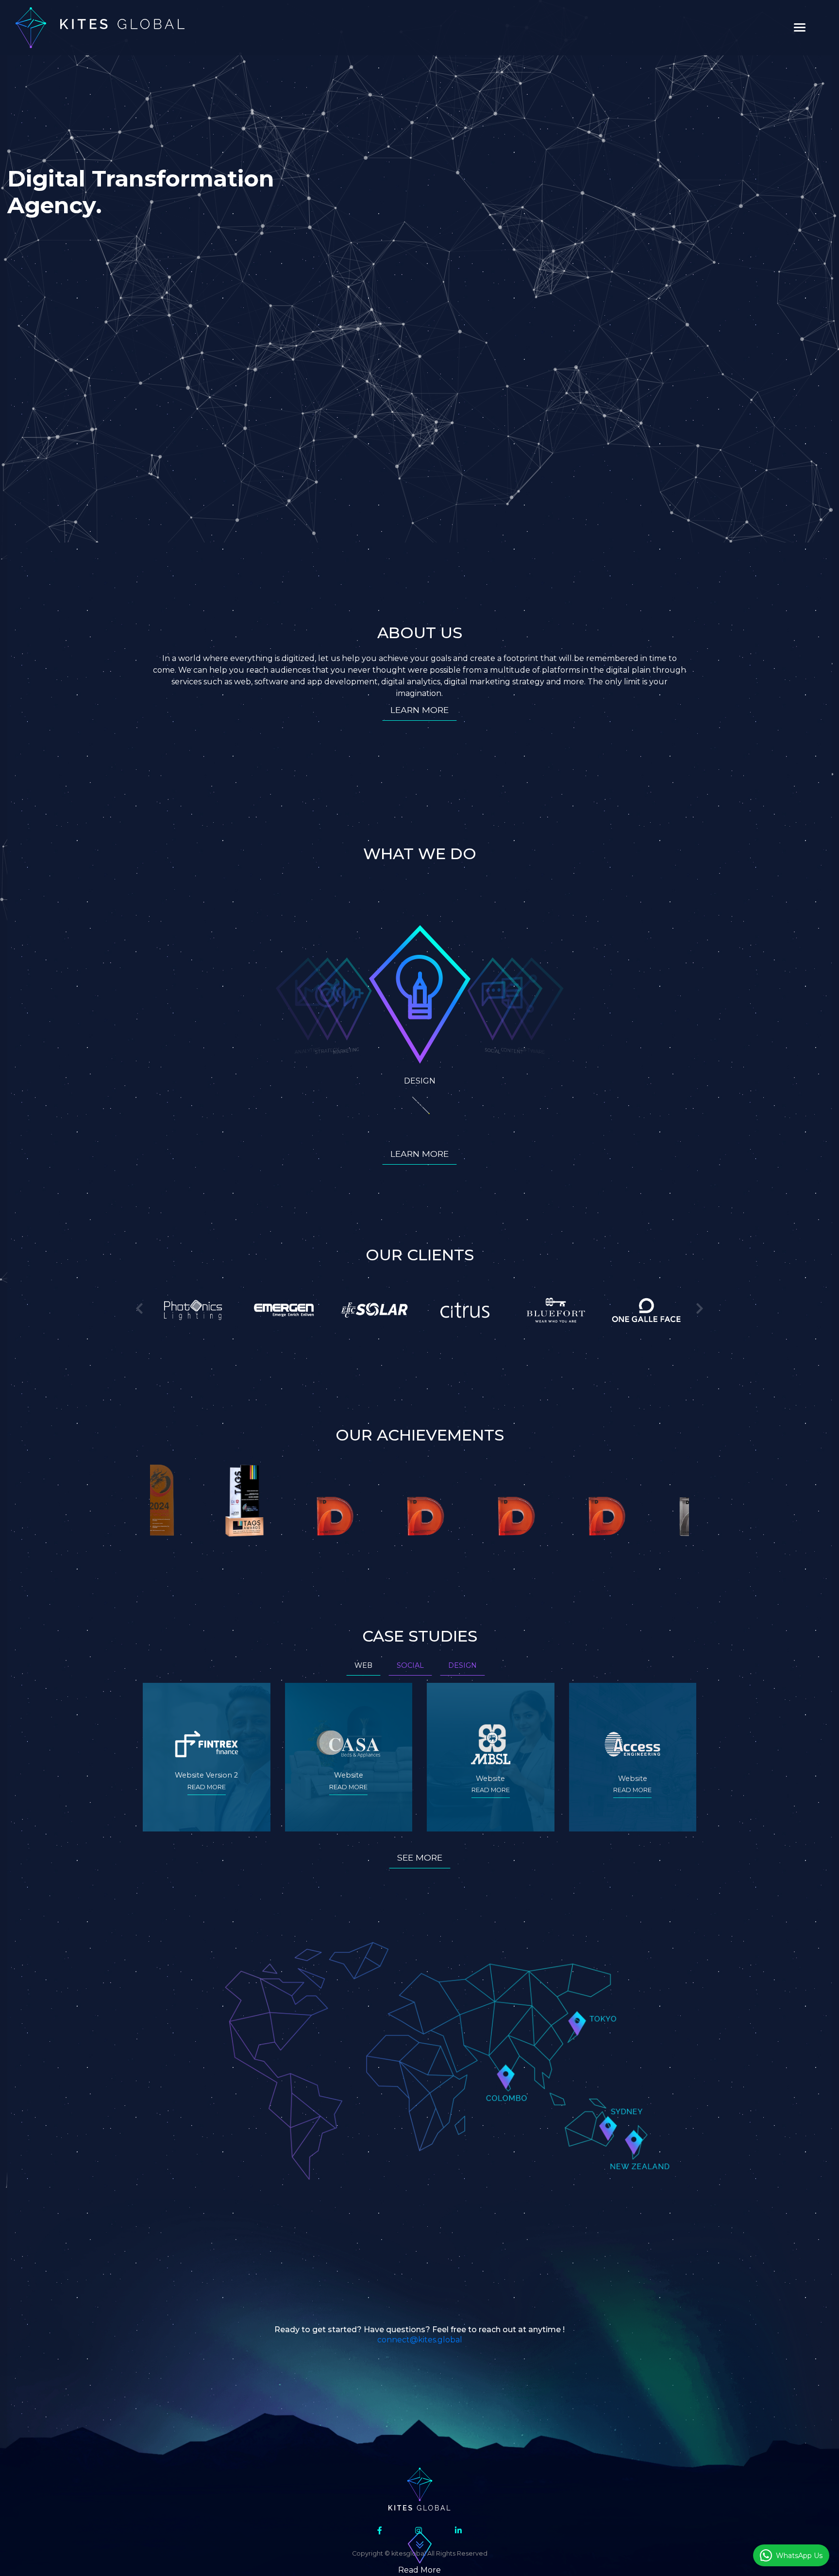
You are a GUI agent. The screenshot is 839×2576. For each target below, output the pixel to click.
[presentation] (139, 1309)
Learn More (419, 710)
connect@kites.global (420, 2340)
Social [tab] (410, 1665)
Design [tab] (462, 1665)
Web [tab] (363, 1665)
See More (420, 1857)
